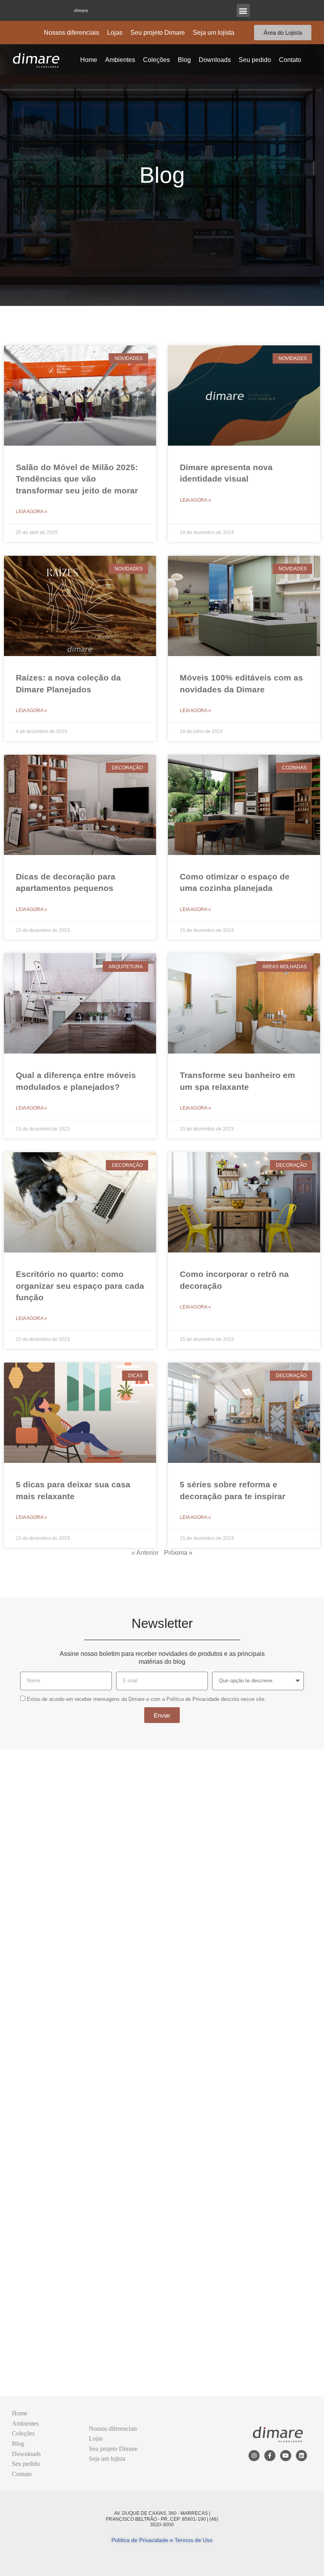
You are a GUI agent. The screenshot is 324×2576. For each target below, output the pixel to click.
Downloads (215, 60)
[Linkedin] (301, 2456)
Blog (184, 60)
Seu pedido (255, 60)
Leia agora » (31, 512)
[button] (243, 10)
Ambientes (120, 60)
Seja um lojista (214, 33)
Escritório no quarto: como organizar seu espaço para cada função (80, 1286)
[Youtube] (286, 2456)
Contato (290, 60)
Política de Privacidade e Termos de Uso (162, 2540)
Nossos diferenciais (72, 33)
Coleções (156, 60)
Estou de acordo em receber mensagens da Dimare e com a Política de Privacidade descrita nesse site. (146, 1699)
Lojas (115, 33)
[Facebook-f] (270, 2456)
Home (89, 60)
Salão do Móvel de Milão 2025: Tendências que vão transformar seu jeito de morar (77, 479)
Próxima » (178, 1553)
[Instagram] (254, 2456)
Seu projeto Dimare (158, 33)
